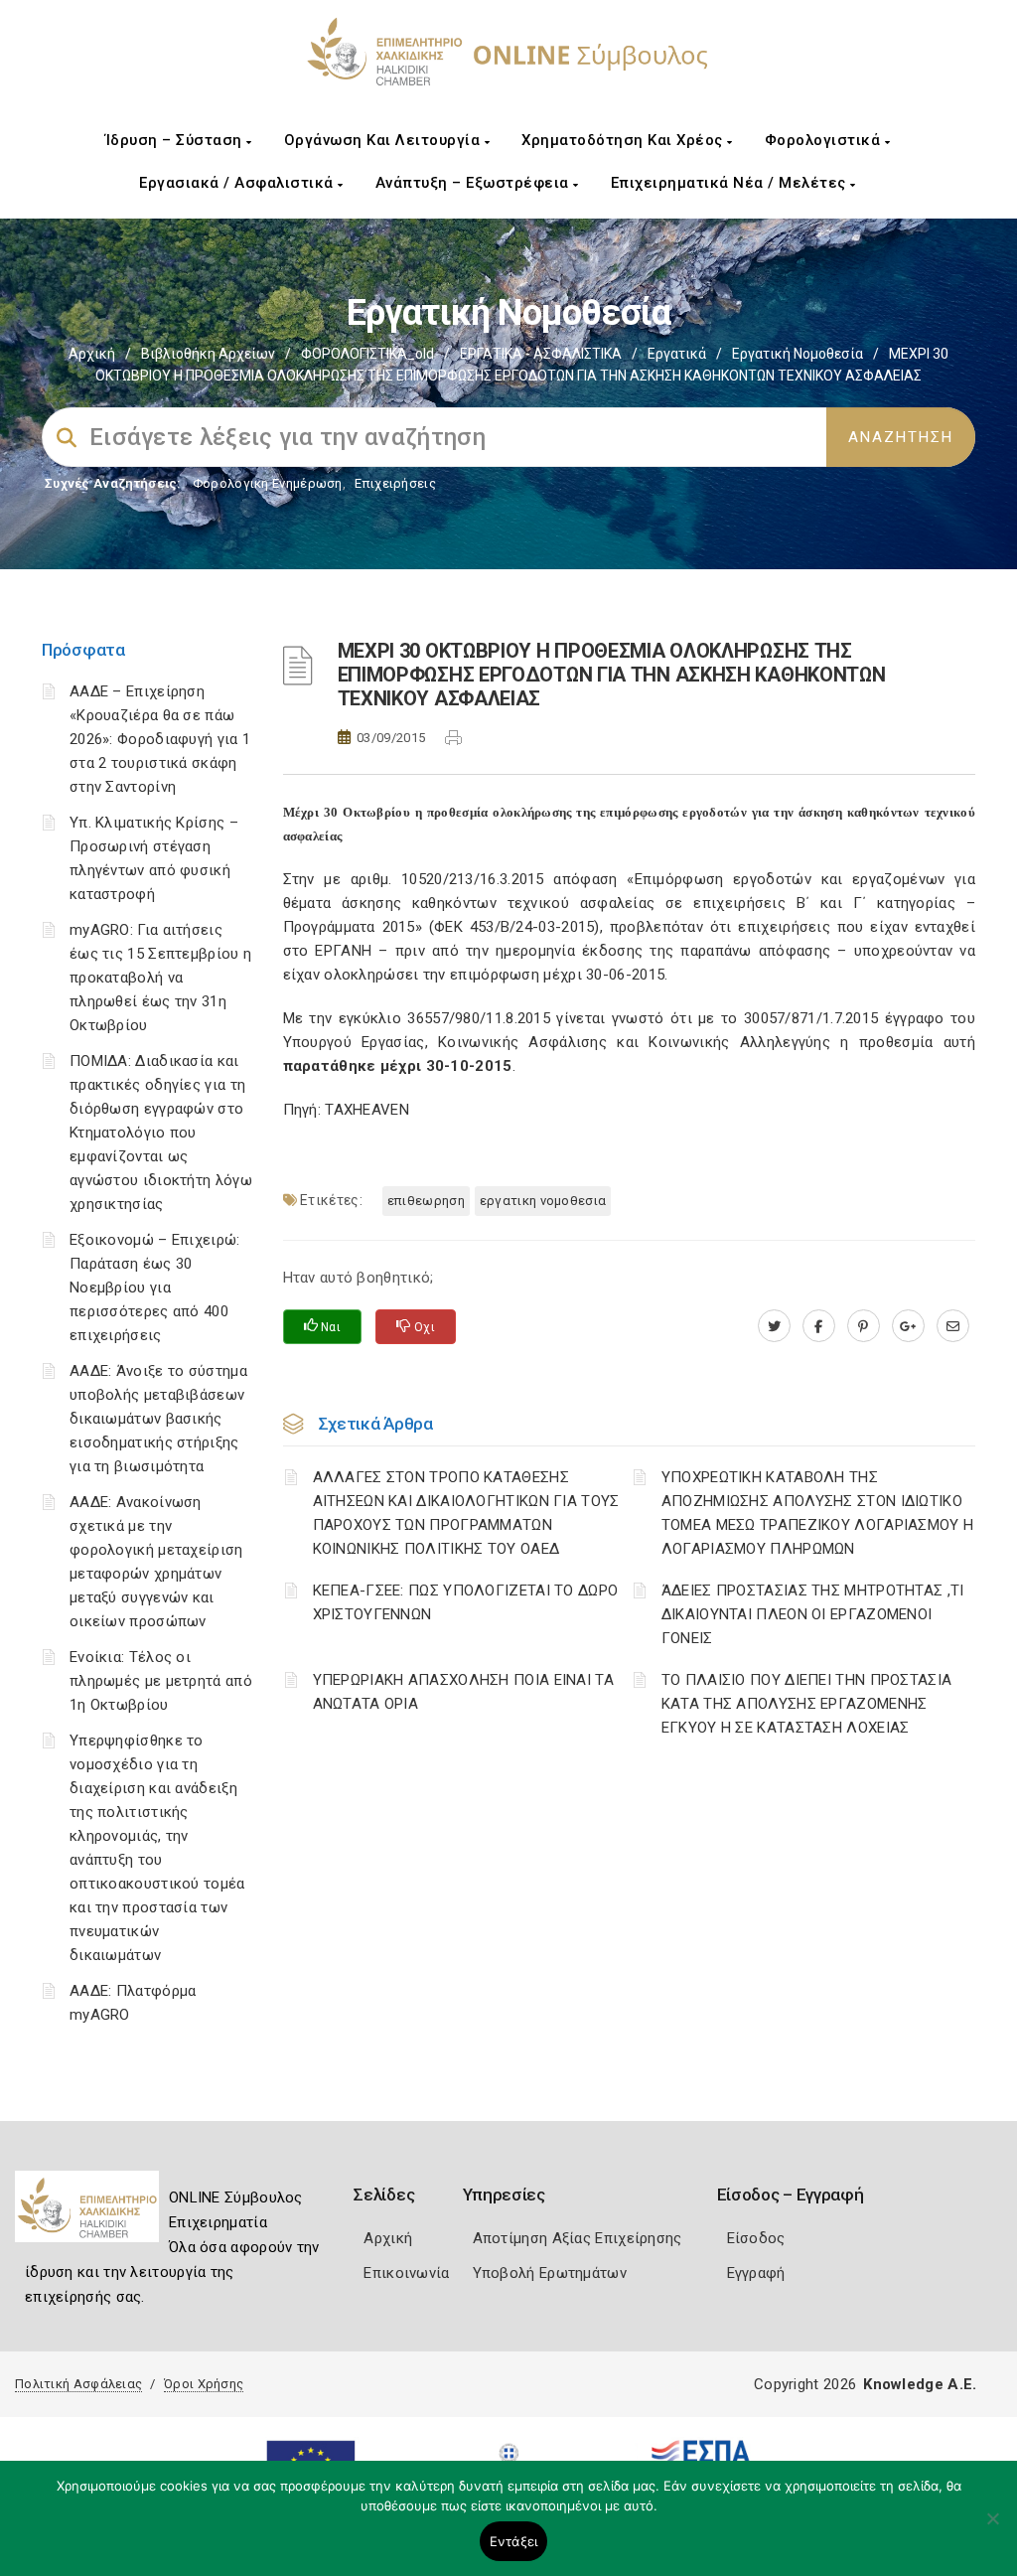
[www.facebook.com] (819, 1326)
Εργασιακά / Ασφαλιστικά (238, 183)
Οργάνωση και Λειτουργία (384, 140)
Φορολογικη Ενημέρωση (268, 483)
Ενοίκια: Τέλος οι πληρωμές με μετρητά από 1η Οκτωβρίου (161, 1681)
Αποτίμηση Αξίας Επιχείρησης (578, 2238)
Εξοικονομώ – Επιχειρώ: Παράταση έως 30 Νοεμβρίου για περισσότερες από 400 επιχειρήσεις (155, 1288)
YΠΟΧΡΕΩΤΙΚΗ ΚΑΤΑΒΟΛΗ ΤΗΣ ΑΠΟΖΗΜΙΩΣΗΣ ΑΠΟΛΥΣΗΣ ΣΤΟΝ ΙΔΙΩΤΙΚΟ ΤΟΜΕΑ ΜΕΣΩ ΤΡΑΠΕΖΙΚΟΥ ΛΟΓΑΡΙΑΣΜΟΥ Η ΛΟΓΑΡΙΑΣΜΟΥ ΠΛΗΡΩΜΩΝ (818, 1513)
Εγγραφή (756, 2273)
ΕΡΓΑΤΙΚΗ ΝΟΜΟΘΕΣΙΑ (543, 1201)
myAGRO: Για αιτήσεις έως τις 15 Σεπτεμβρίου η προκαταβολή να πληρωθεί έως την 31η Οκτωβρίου (160, 978)
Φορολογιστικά (825, 140)
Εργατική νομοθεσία (798, 354)
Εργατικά (677, 354)
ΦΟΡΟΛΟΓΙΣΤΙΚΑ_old (367, 354)
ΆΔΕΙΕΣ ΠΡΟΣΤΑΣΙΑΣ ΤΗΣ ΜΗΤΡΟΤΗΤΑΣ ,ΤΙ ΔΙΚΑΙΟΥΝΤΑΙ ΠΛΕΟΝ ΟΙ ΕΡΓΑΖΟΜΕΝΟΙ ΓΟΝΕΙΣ (813, 1614)
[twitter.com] (774, 1326)
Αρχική (92, 354)
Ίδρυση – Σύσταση (176, 140)
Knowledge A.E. (920, 2384)
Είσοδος (756, 2238)
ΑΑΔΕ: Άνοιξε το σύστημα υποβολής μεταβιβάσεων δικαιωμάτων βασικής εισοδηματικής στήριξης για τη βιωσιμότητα (158, 1419)
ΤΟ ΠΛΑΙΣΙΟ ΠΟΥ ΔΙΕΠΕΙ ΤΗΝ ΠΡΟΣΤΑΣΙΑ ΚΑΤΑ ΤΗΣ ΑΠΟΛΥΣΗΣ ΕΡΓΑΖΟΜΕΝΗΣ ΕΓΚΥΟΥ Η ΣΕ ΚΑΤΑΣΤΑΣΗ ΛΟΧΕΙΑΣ (807, 1704)
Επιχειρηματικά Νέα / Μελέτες (731, 183)
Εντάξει (514, 2541)
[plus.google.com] (908, 1326)
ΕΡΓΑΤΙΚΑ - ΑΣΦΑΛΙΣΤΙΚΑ (541, 354)
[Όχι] (992, 2528)
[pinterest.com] (864, 1326)
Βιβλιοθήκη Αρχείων (208, 354)
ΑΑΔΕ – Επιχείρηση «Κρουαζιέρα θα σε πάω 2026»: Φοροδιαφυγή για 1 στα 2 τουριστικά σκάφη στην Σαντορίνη (160, 739)
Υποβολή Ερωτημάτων (550, 2273)
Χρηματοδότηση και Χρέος (624, 140)
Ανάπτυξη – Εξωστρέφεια (475, 183)
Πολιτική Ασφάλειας (78, 2384)
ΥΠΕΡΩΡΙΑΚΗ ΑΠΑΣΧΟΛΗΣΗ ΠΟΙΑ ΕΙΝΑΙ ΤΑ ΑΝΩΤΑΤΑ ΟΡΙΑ (464, 1692)
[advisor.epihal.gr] (953, 1326)
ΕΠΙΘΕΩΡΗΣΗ (426, 1201)
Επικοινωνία (406, 2273)
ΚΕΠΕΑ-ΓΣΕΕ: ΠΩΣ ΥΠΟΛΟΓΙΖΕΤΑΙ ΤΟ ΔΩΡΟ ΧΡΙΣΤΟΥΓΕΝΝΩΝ (466, 1602)
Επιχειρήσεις (395, 483)
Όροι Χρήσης (204, 2384)
